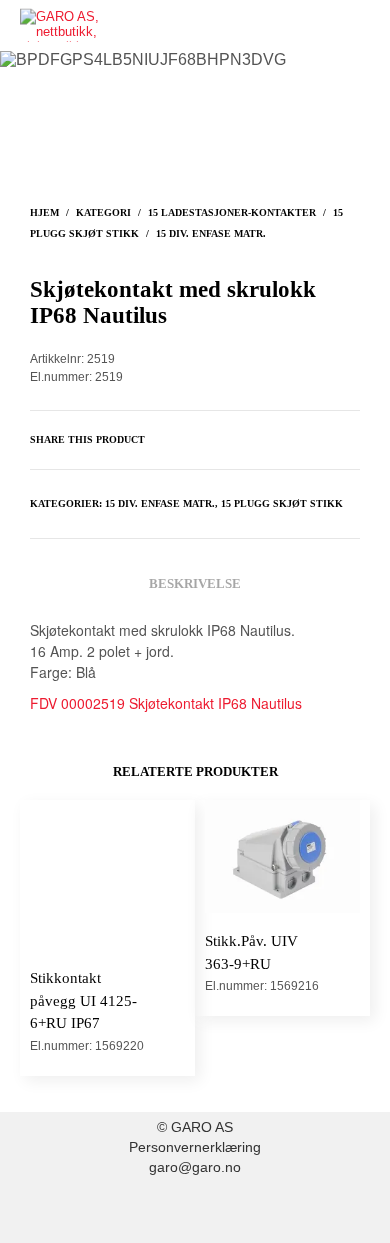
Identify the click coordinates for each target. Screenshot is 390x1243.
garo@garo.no (195, 1167)
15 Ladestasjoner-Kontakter (232, 212)
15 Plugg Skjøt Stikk (282, 503)
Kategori (103, 212)
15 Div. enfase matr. (211, 233)
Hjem (44, 212)
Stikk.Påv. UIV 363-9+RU (251, 952)
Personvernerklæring (195, 1147)
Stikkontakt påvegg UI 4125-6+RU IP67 (83, 1000)
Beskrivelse (195, 583)
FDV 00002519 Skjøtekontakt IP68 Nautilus (166, 703)
